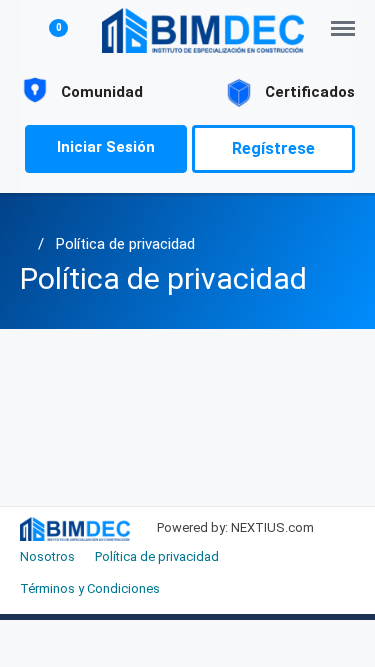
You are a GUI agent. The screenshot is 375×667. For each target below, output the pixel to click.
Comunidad (102, 92)
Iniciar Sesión (106, 147)
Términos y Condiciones (90, 588)
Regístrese (273, 148)
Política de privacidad (125, 244)
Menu (349, 18)
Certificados (310, 92)
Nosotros (47, 556)
